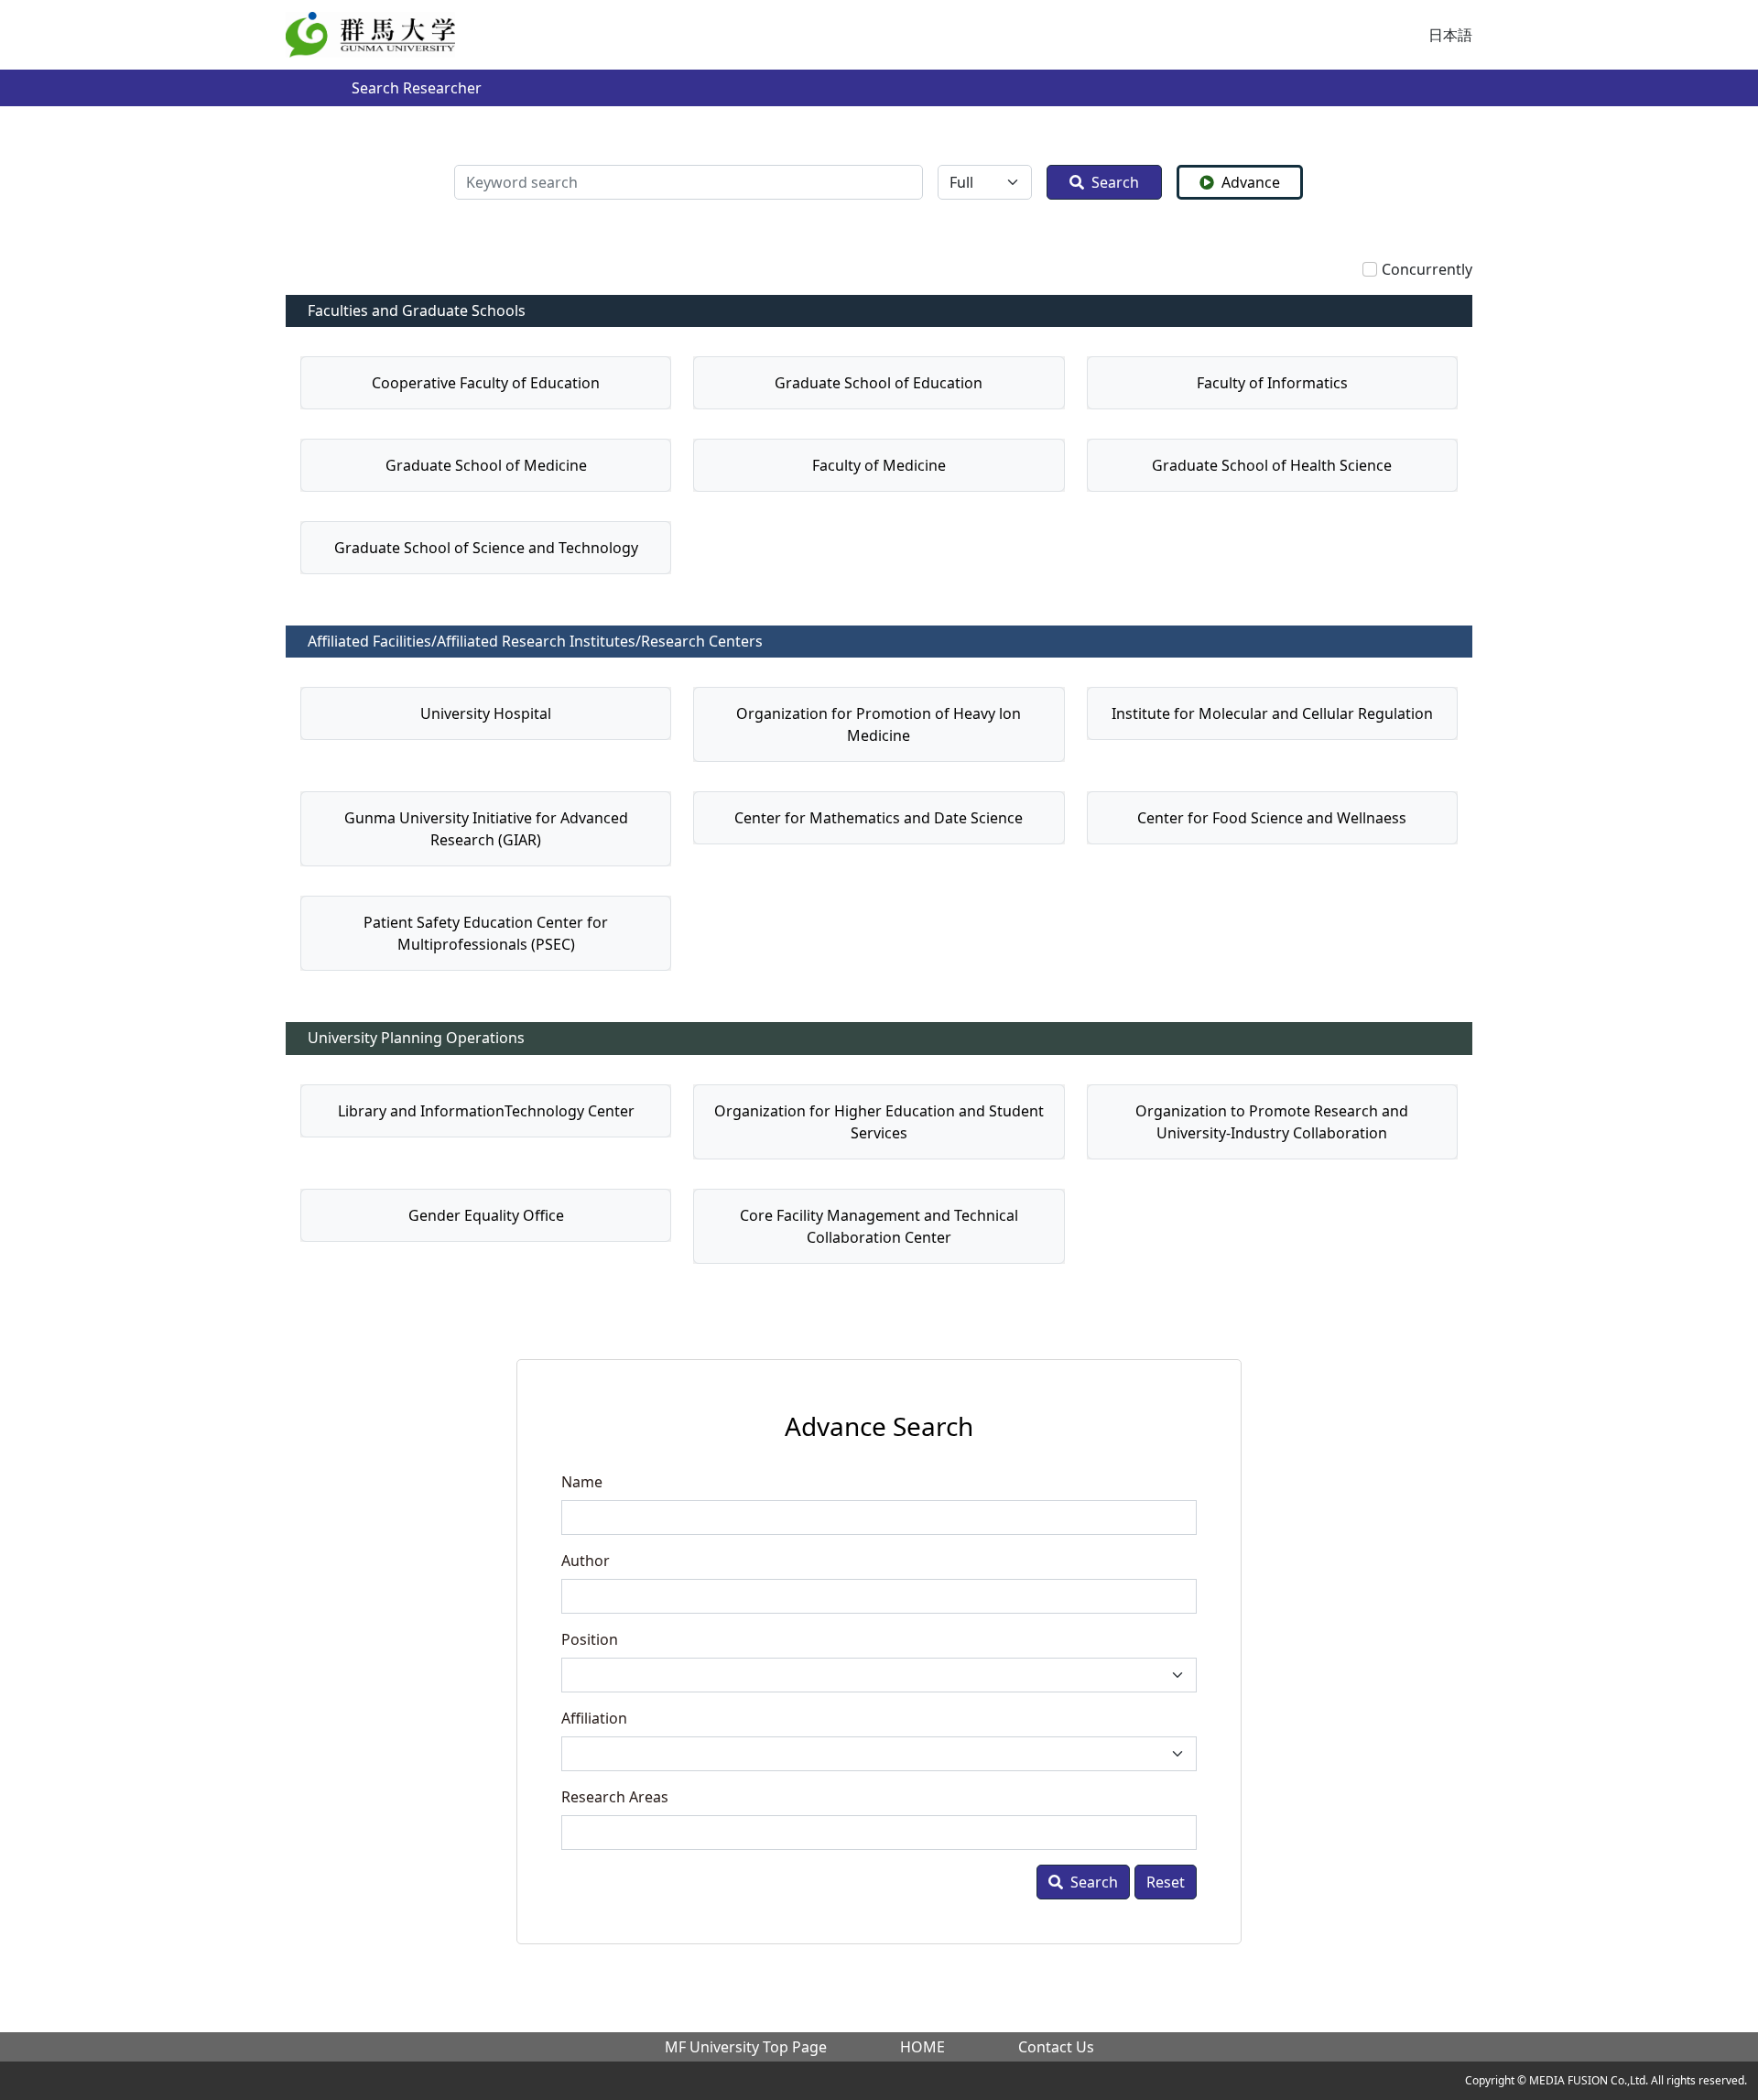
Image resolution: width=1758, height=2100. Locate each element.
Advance (1251, 182)
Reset (1166, 1882)
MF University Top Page (746, 2047)
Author (586, 1561)
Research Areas (615, 1797)
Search (1115, 182)
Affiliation (594, 1718)
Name (582, 1482)
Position (590, 1639)
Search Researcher (417, 88)
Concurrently (1427, 269)
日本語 (1450, 35)
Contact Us (1056, 2047)
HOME (922, 2047)
